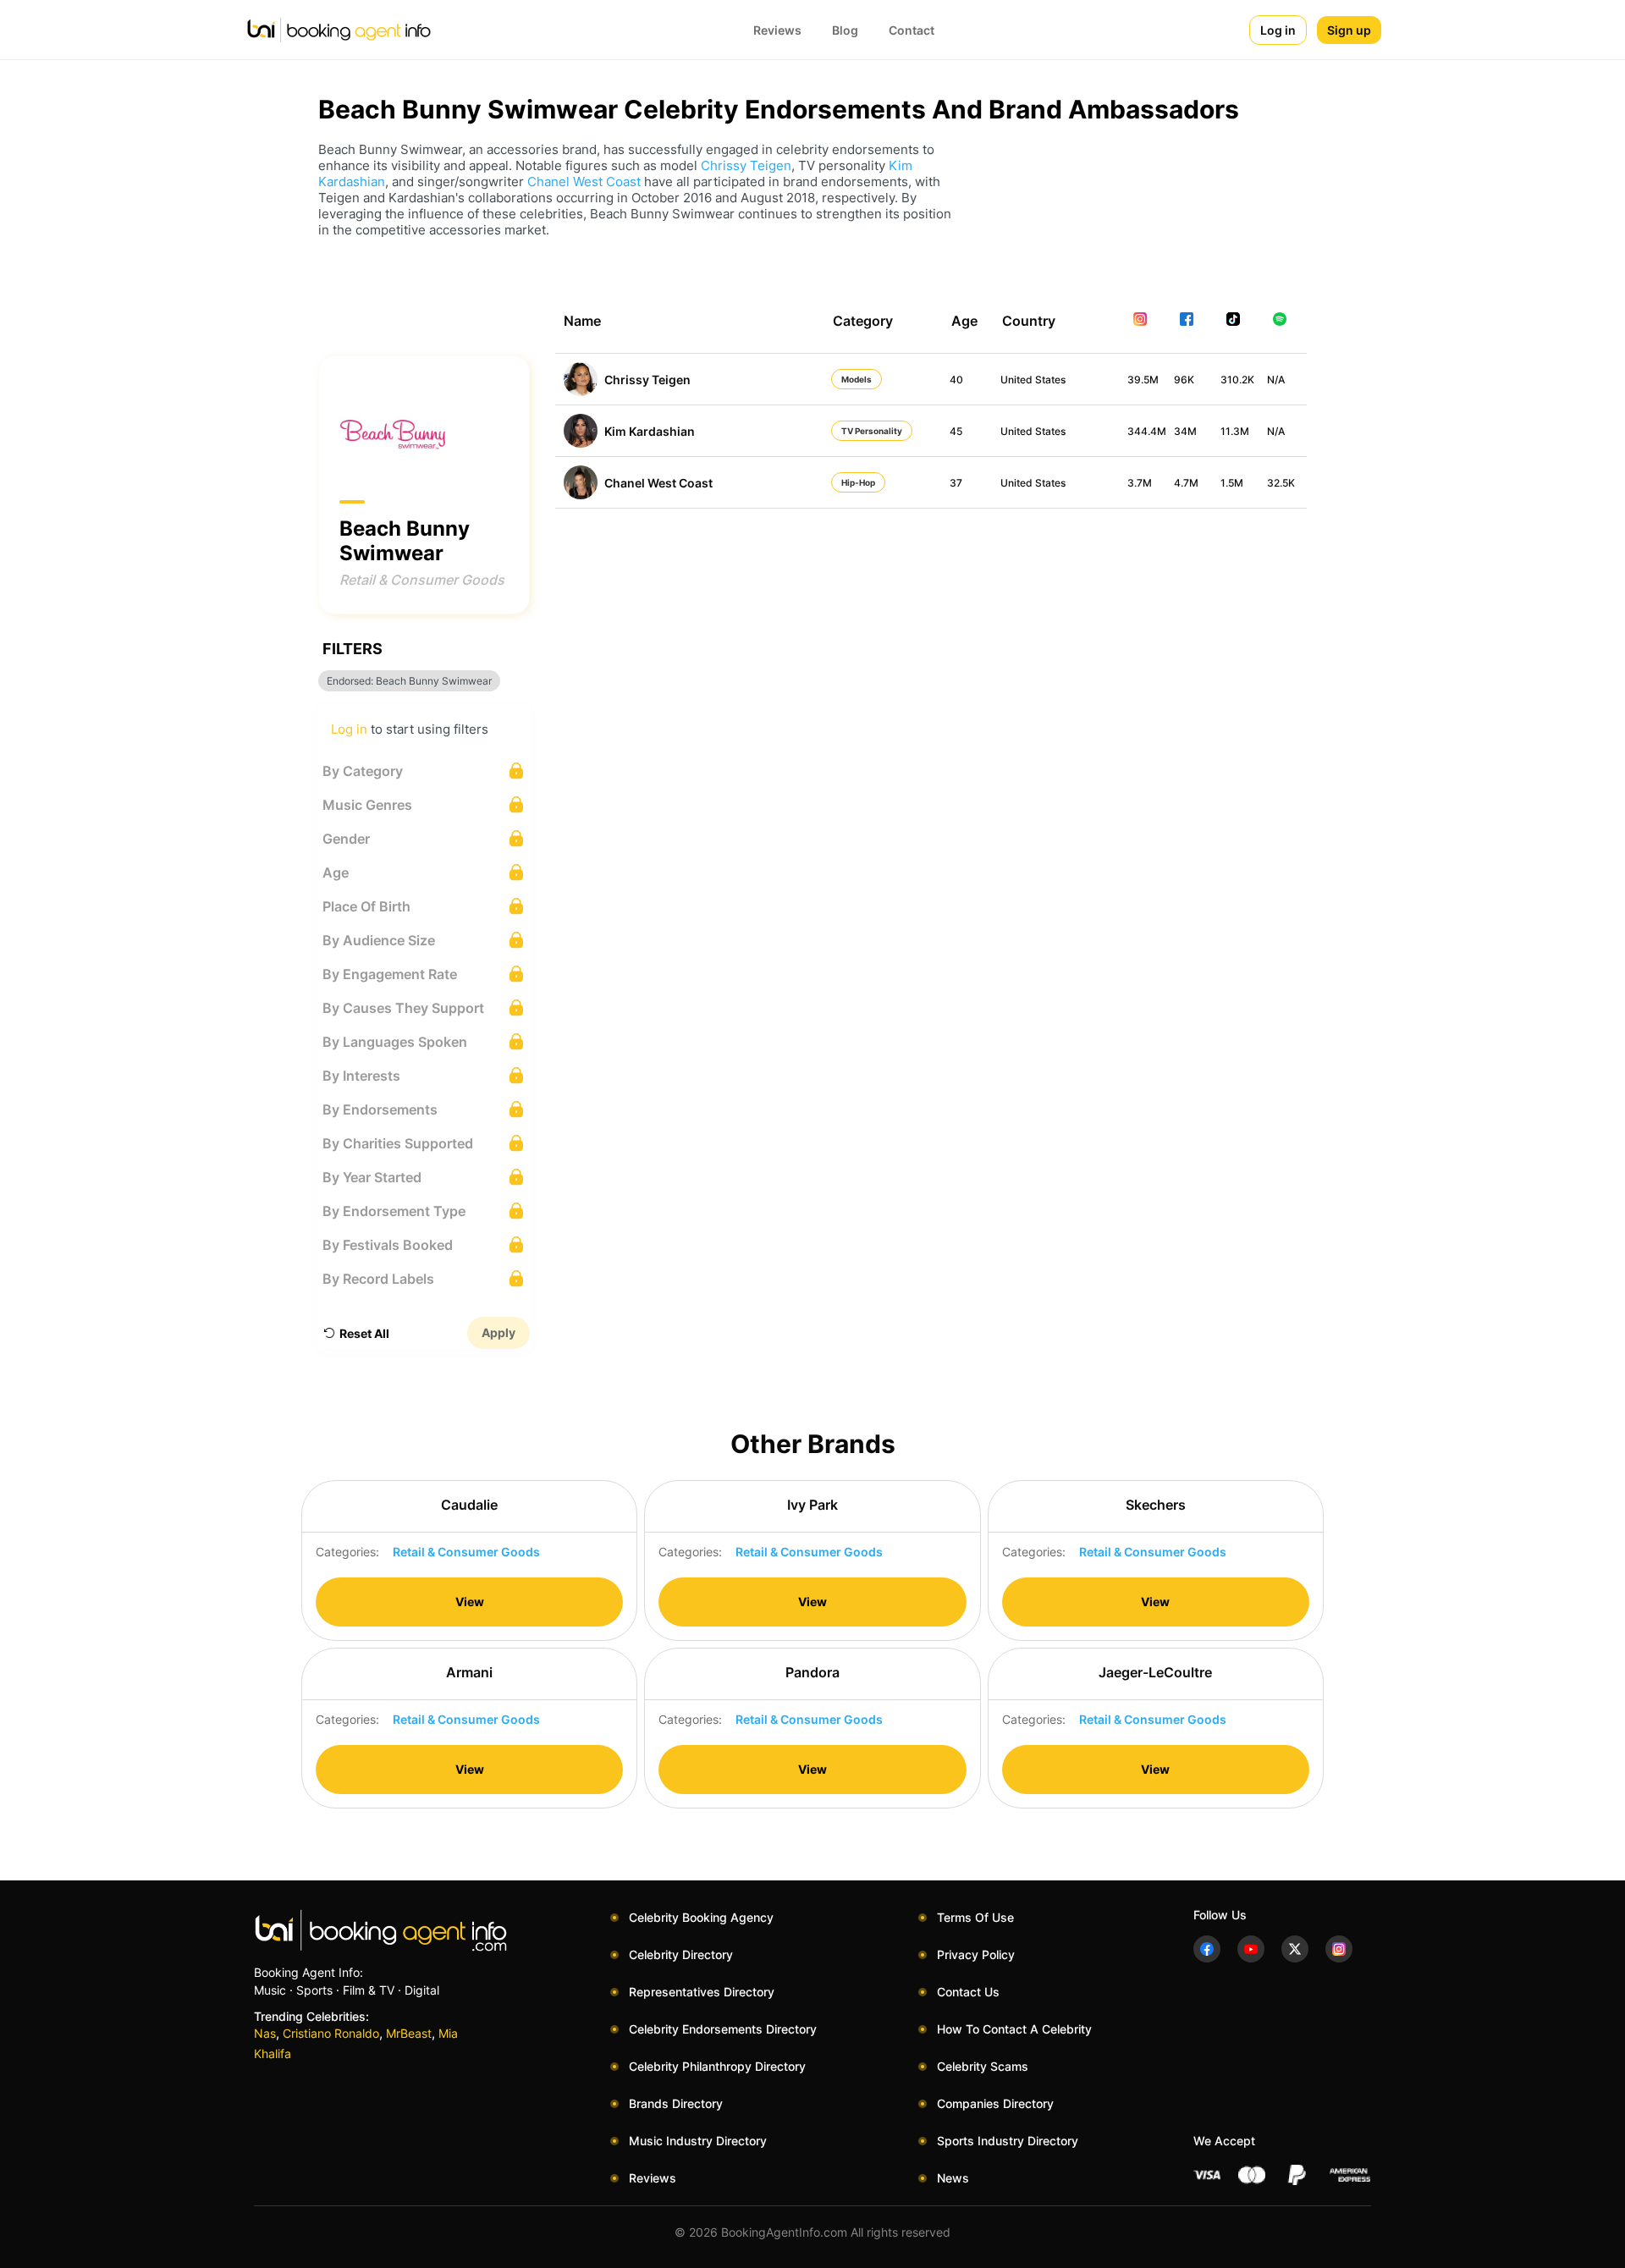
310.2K (1237, 380)
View (470, 1602)
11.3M (1235, 431)
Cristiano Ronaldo (331, 2033)
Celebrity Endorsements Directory (723, 2029)
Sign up (1349, 30)
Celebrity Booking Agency (701, 1917)
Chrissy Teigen (746, 165)
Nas (265, 2033)
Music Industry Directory (698, 2141)
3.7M (1140, 483)
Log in (1278, 30)
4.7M (1186, 483)
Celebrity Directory (681, 1954)
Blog (845, 30)
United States (1033, 380)
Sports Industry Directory (1008, 2141)
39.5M (1143, 380)
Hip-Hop (858, 482)
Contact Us (968, 1992)
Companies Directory (995, 2103)
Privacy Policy (976, 1954)
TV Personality (872, 431)
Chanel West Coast (584, 182)
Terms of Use (975, 1917)
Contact (912, 30)
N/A (1276, 380)
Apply (499, 1332)
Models (857, 379)
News (953, 2178)
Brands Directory (676, 2103)
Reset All (364, 1333)
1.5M (1232, 483)
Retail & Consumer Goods (422, 580)
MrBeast (409, 2033)
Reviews (777, 30)
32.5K (1281, 483)
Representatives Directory (702, 1992)
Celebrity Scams (983, 2066)
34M (1185, 431)
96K (1184, 380)
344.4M (1147, 431)
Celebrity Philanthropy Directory (717, 2066)
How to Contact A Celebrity (1014, 2029)
